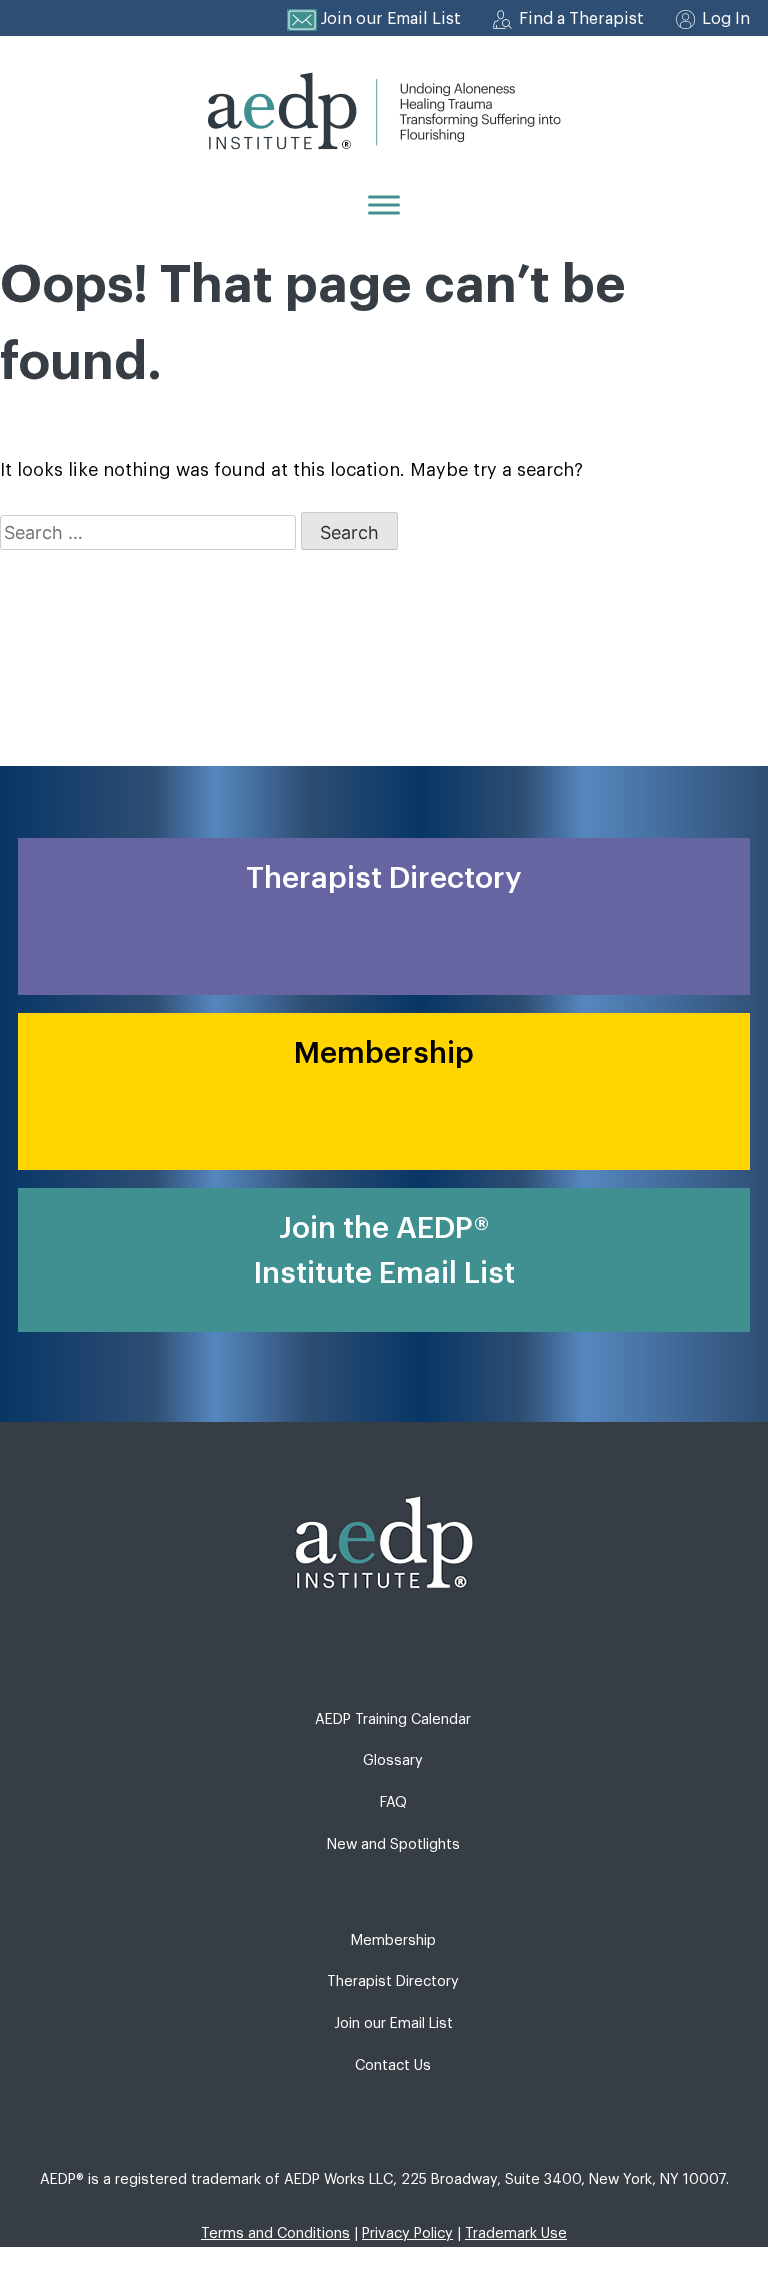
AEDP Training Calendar (393, 1719)
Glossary (393, 1760)
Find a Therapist (581, 19)
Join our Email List (391, 19)
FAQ (393, 1802)
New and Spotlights (393, 1844)
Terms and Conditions (275, 2233)
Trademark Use (516, 2233)
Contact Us (393, 2065)
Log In (726, 19)
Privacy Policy (407, 2233)
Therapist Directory (393, 1981)
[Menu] (384, 204)
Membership (393, 1940)
